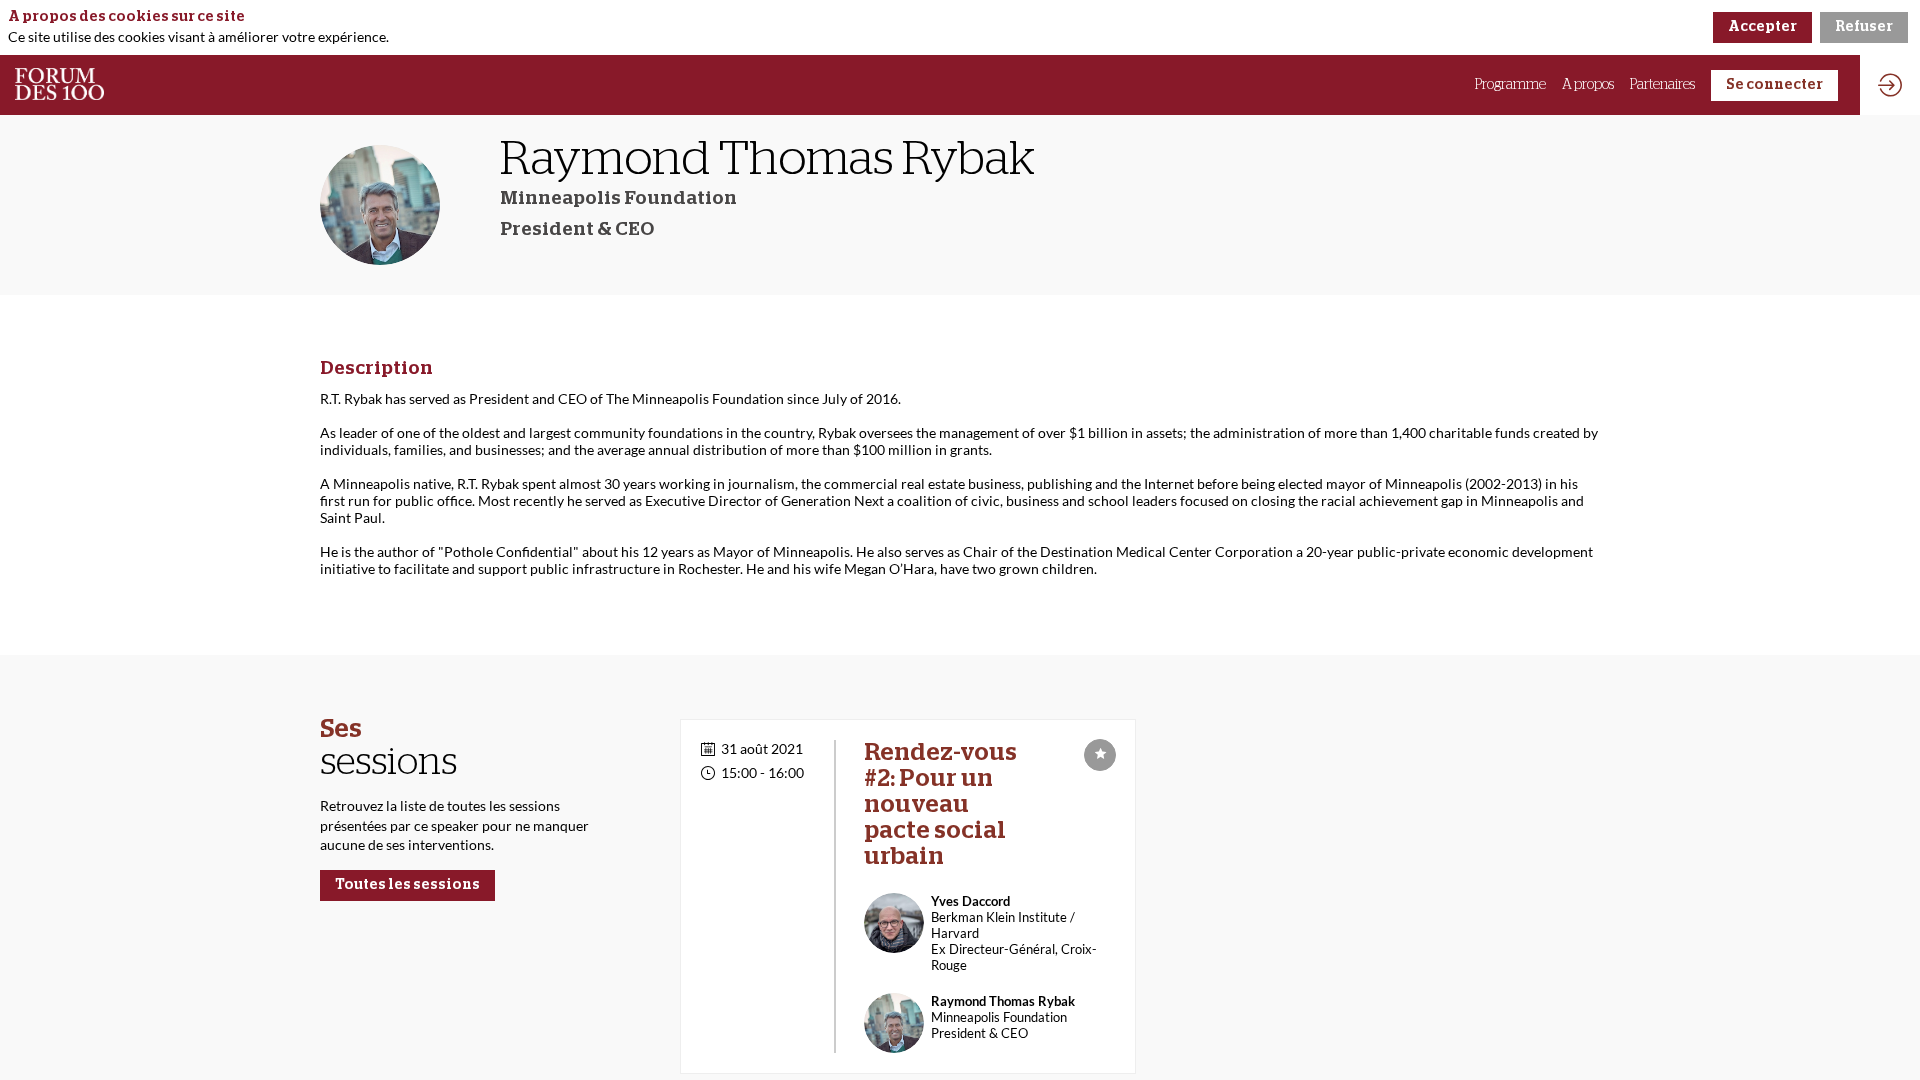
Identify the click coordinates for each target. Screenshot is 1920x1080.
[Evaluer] (1100, 755)
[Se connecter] (1890, 85)
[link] (1510, 85)
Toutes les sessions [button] (407, 885)
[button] (1774, 85)
